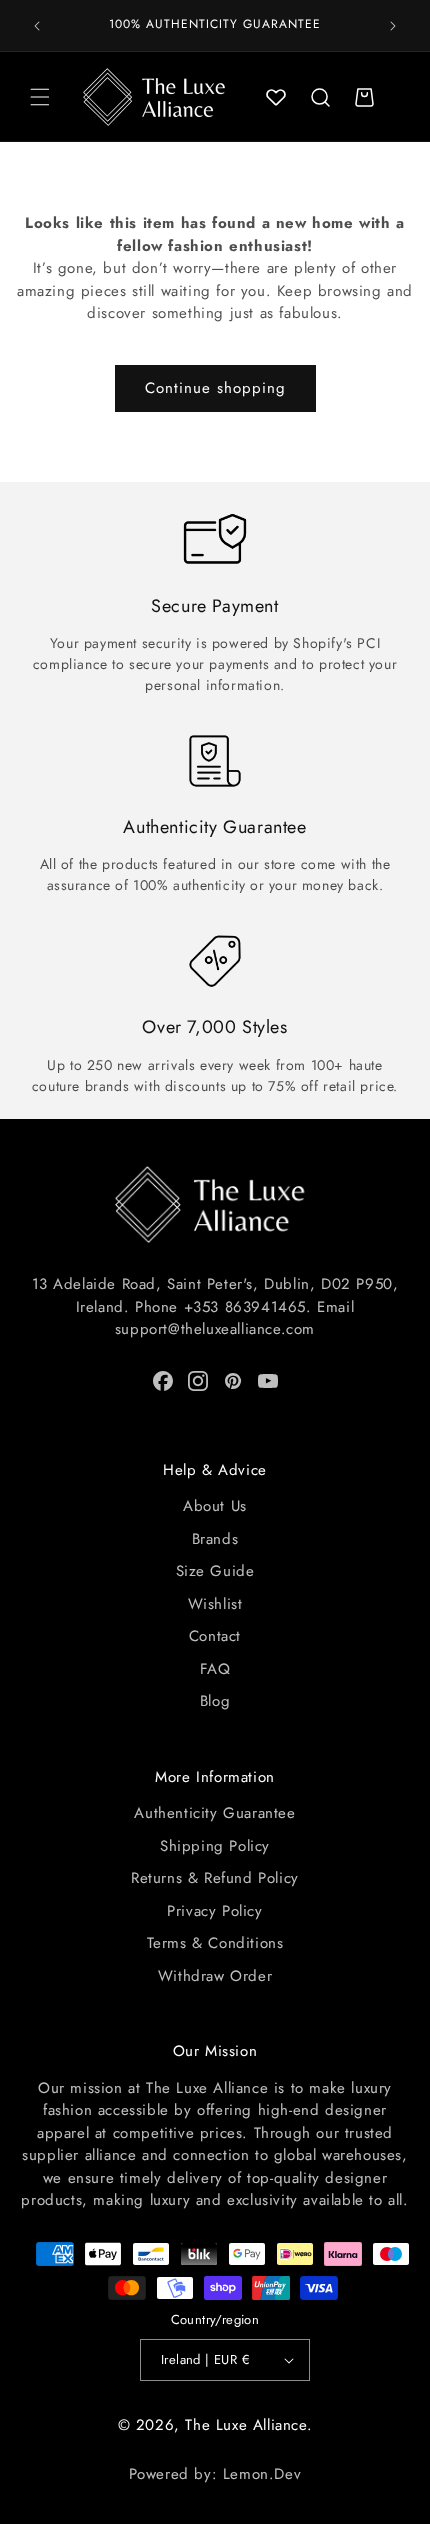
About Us (215, 1506)
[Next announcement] (393, 26)
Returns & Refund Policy (215, 1878)
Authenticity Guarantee (214, 1813)
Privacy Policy (214, 1911)
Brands (215, 1539)
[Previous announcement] (37, 26)
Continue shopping (215, 388)
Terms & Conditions (215, 1943)
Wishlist (215, 1604)
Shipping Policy (215, 1846)
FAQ (215, 1669)
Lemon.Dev (262, 2474)
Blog (215, 1701)
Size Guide (215, 1571)
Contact (215, 1636)
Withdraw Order (215, 1976)
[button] (40, 97)
